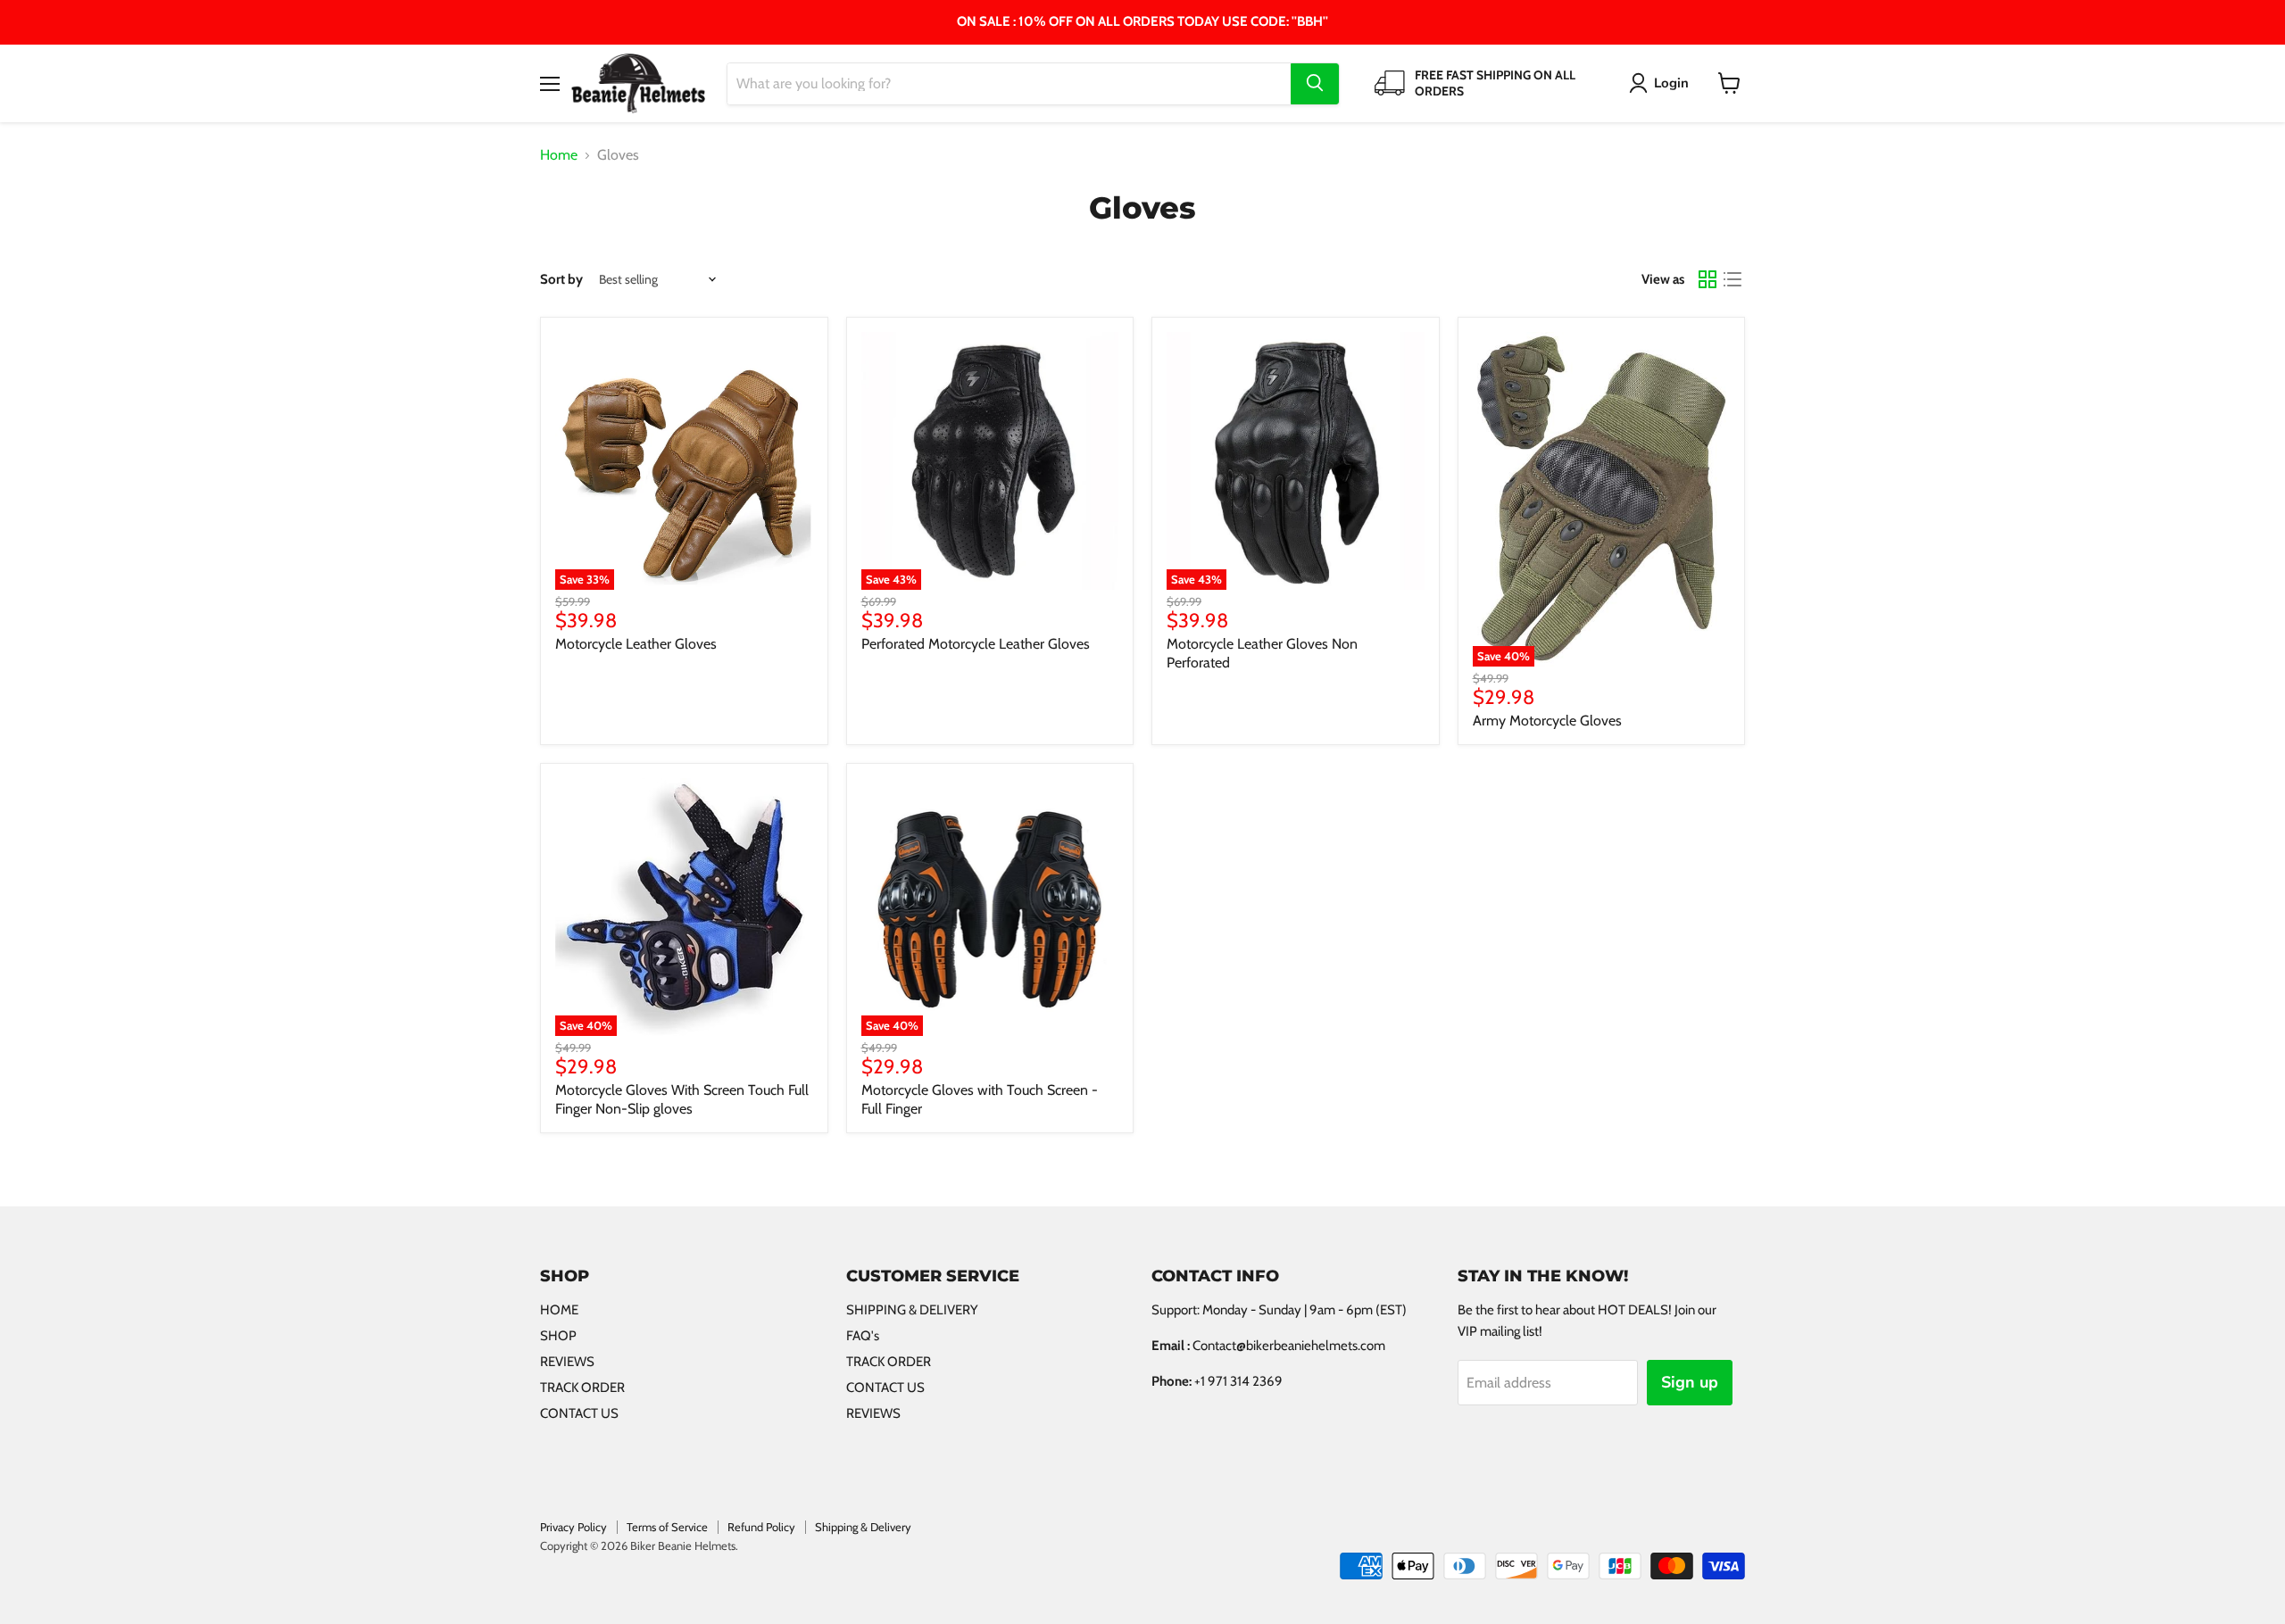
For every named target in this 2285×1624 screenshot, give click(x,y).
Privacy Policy (573, 1527)
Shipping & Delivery (863, 1527)
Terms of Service (667, 1527)
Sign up (1690, 1382)
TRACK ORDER (582, 1388)
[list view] (1732, 279)
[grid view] (1708, 279)
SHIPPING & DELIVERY (912, 1310)
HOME (559, 1310)
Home (559, 155)
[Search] (1315, 83)
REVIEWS (567, 1362)
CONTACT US (579, 1413)
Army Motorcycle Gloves (1547, 721)
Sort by (561, 280)
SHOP (558, 1336)
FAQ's (863, 1336)
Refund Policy (761, 1527)
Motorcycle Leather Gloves (636, 644)
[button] (1662, 83)
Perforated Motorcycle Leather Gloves (976, 644)
